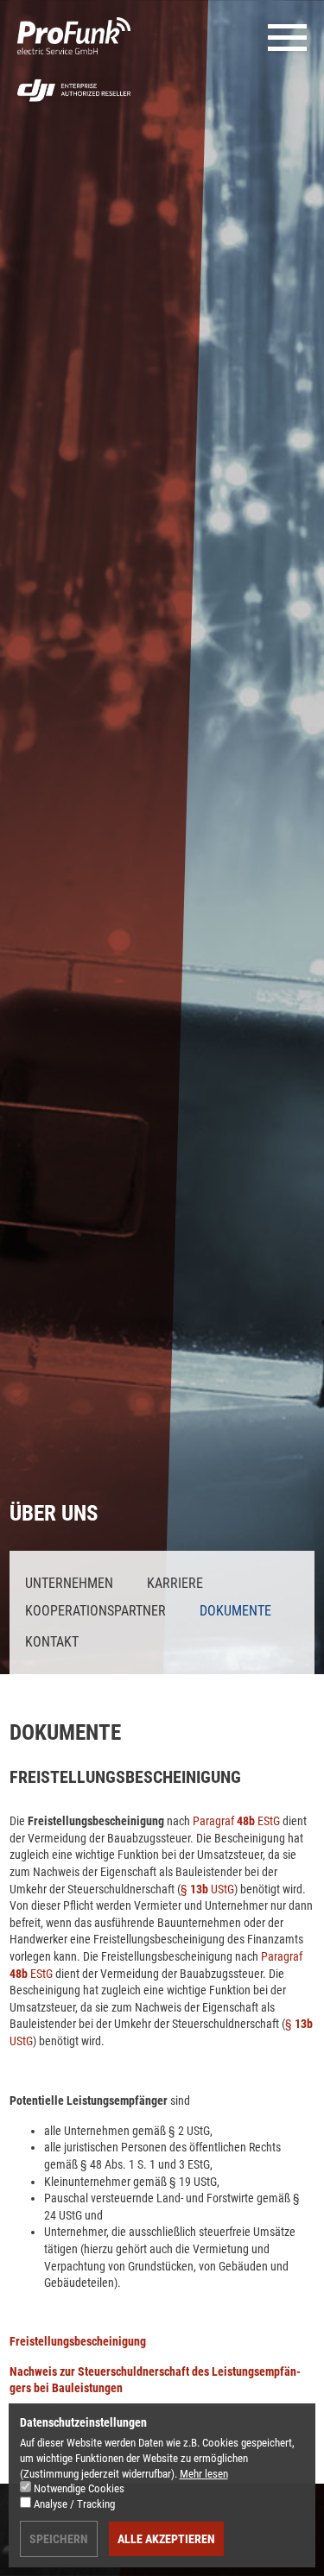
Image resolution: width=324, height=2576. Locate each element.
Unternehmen (69, 1583)
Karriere (175, 1583)
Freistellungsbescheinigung (78, 2341)
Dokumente (235, 1611)
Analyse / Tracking (74, 2504)
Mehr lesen (204, 2474)
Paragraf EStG (236, 1821)
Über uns (54, 1513)
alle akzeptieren (166, 2539)
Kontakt (52, 1642)
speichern (59, 2539)
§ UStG (207, 1889)
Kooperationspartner (95, 1611)
